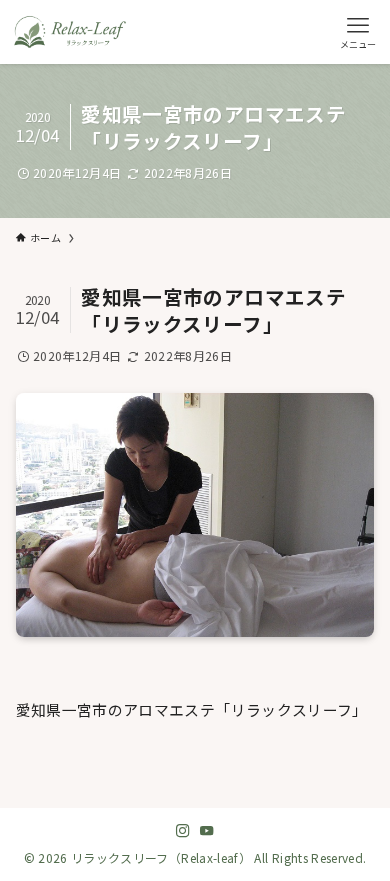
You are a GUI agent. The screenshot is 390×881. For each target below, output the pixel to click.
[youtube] (207, 831)
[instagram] (183, 831)
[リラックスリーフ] (70, 32)
